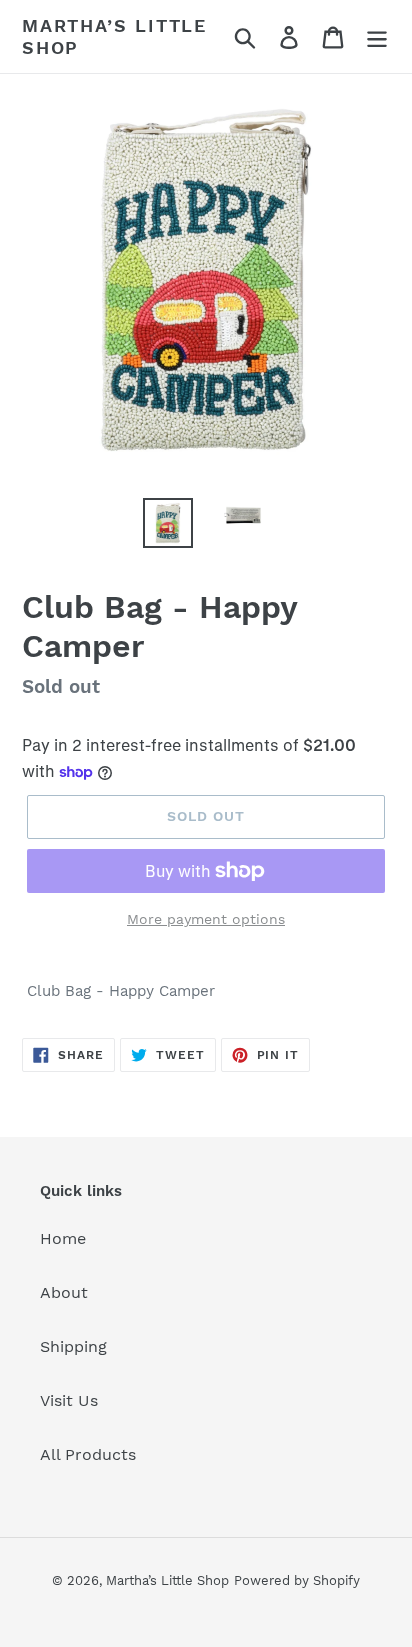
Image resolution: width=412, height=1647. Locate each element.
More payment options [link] (206, 919)
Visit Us (69, 1400)
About (64, 1292)
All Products (88, 1454)
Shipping (73, 1346)
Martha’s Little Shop (114, 36)
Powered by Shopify (297, 1580)
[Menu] (377, 36)
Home (63, 1238)
